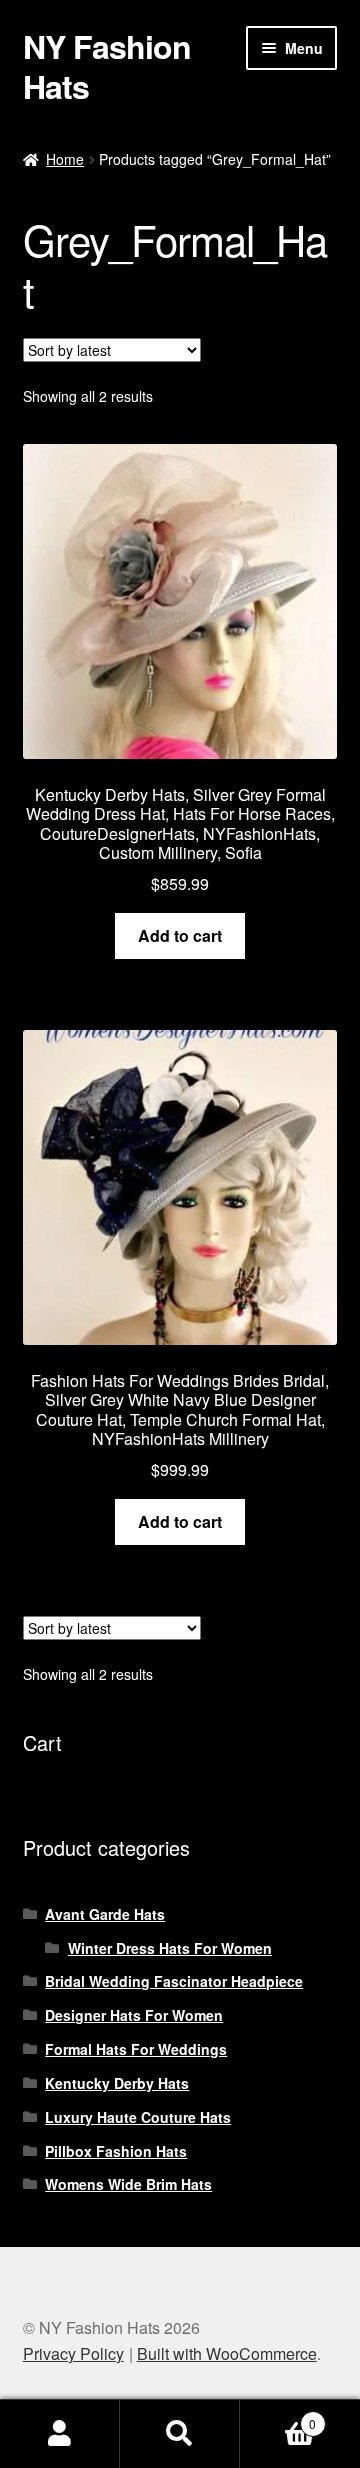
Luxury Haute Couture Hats (138, 2117)
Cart (278, 2416)
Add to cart (180, 935)
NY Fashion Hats (107, 66)
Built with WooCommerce (227, 2353)
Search (180, 2434)
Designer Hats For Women (134, 2015)
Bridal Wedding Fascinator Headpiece (174, 1981)
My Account (60, 2434)
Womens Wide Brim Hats (128, 2184)
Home (65, 159)
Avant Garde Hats (105, 1914)
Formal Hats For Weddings (136, 2049)
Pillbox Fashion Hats (116, 2151)
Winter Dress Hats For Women (170, 1948)
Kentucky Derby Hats (117, 2083)
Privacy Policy (73, 2353)
